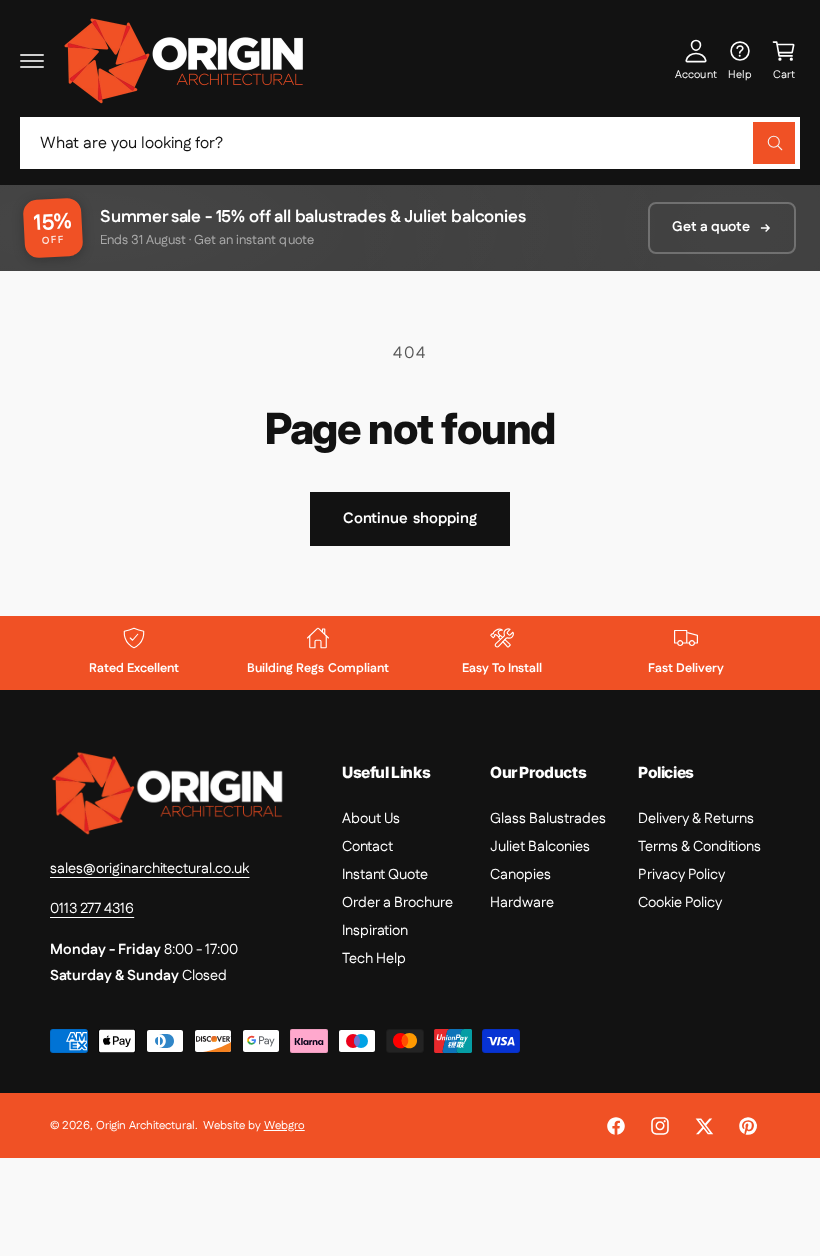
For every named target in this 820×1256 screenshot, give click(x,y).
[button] (32, 60)
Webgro (284, 1125)
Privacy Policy (681, 874)
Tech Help (374, 958)
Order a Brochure (397, 902)
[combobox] (410, 143)
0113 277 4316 (92, 908)
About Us (371, 818)
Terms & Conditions (699, 846)
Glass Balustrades (548, 818)
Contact (367, 846)
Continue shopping (410, 518)
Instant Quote (385, 874)
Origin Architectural (145, 1125)
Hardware (522, 902)
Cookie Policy (680, 902)
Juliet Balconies (540, 846)
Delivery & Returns (696, 818)
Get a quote (711, 227)
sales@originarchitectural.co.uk (149, 868)
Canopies (520, 874)
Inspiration (375, 930)
